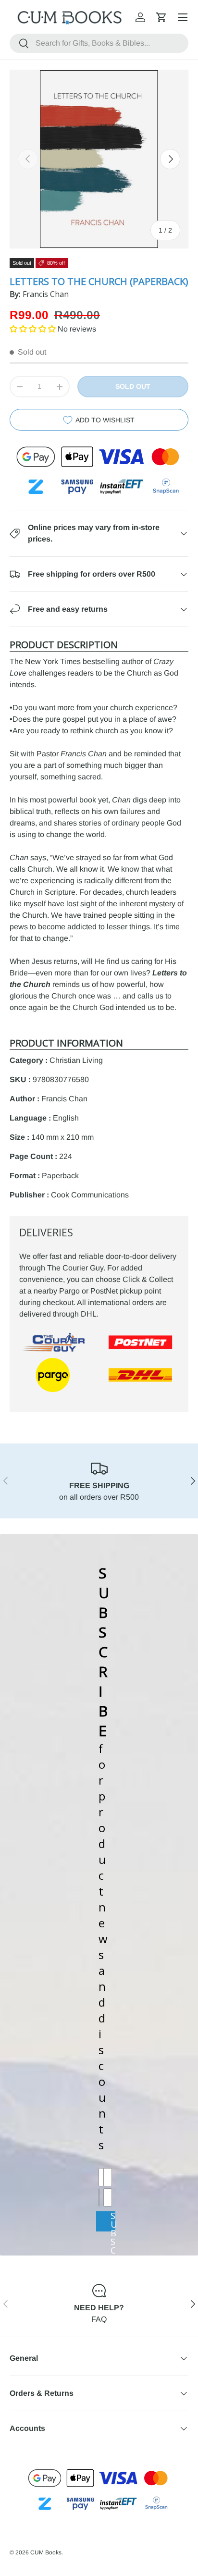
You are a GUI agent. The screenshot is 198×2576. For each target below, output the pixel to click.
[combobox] (99, 43)
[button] (161, 17)
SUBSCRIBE (113, 2221)
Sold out (133, 386)
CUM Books (46, 2552)
